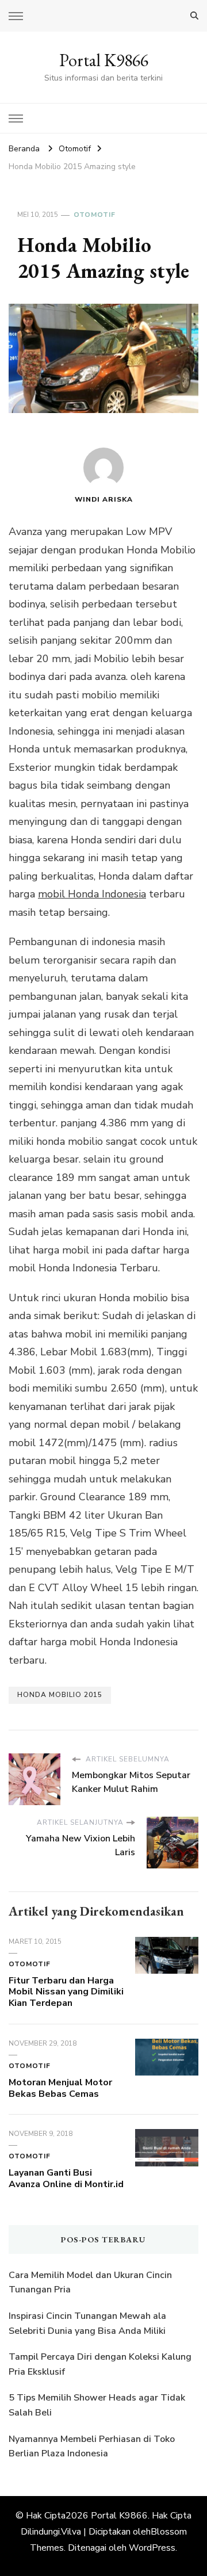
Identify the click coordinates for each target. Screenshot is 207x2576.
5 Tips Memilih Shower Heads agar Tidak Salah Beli (97, 2405)
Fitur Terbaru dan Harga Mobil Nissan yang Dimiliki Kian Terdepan (66, 1992)
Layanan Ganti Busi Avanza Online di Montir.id (66, 2178)
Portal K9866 (104, 60)
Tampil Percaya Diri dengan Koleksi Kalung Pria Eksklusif (100, 2364)
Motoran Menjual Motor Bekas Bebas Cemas (60, 2088)
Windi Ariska (104, 499)
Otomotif (95, 215)
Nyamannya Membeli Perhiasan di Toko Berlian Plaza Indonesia (92, 2447)
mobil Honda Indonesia (92, 894)
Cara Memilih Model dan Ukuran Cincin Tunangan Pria (90, 2283)
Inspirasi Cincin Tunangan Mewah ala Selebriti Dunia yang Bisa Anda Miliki (87, 2323)
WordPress (152, 2548)
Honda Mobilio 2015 (60, 1695)
